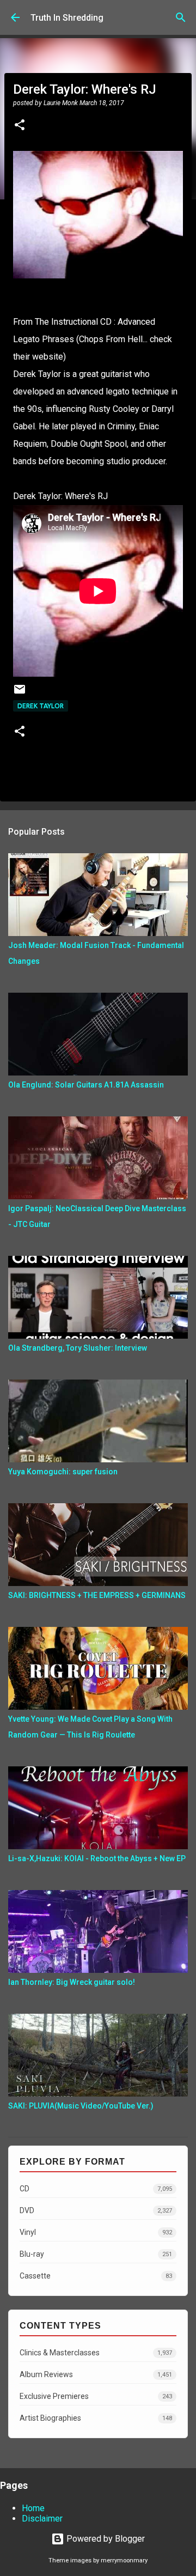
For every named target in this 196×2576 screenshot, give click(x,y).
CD (96, 2189)
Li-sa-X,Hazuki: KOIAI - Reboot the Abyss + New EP (97, 1858)
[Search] (181, 17)
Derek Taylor (41, 706)
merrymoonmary (124, 2560)
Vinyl (96, 2232)
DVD (96, 2210)
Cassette (96, 2276)
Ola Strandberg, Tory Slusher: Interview (78, 1348)
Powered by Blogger (105, 2539)
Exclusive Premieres (96, 2396)
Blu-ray (96, 2254)
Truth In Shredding (67, 18)
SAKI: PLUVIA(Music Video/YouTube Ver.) (81, 2106)
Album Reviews (96, 2374)
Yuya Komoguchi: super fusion (63, 1472)
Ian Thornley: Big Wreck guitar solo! (72, 1982)
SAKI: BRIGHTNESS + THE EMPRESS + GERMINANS (97, 1595)
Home (33, 2508)
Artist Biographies (96, 2418)
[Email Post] (20, 693)
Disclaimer (42, 2519)
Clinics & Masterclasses (96, 2353)
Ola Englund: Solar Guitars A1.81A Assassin (86, 1085)
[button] (20, 126)
